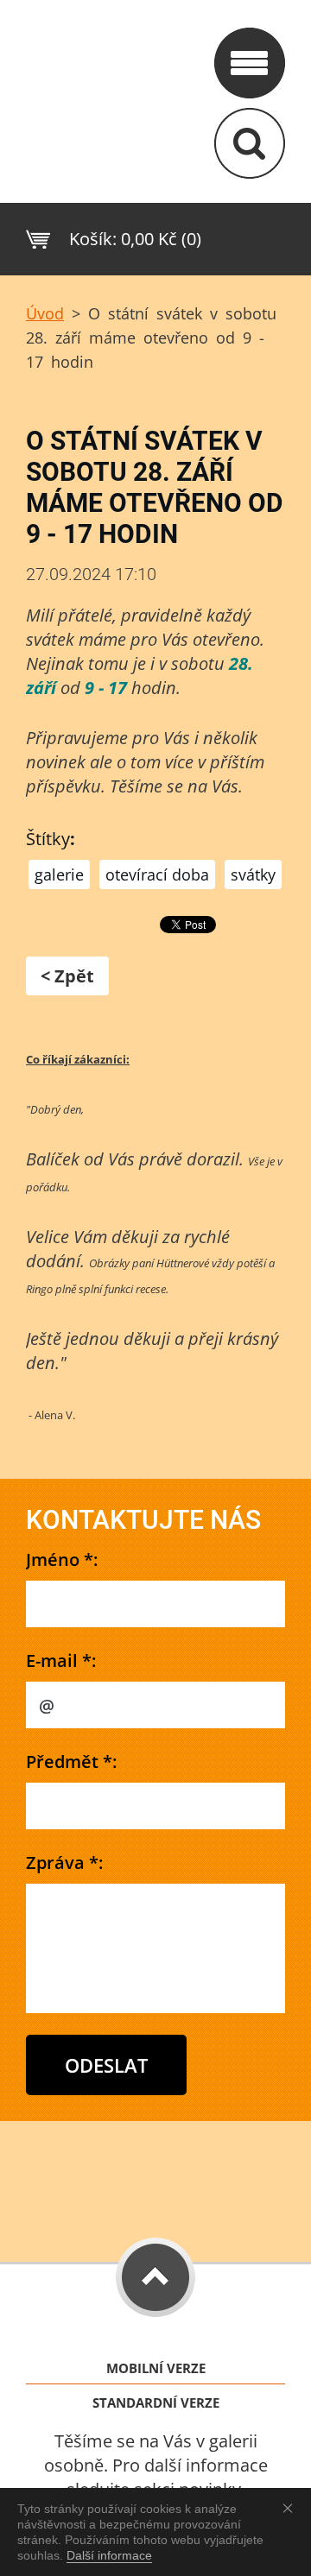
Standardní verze (156, 2403)
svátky (253, 874)
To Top (155, 2277)
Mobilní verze (156, 2368)
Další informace (109, 2555)
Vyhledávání (250, 143)
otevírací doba (157, 874)
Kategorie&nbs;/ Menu (250, 63)
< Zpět (67, 976)
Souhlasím (291, 2508)
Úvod (45, 313)
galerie (59, 874)
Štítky (48, 839)
